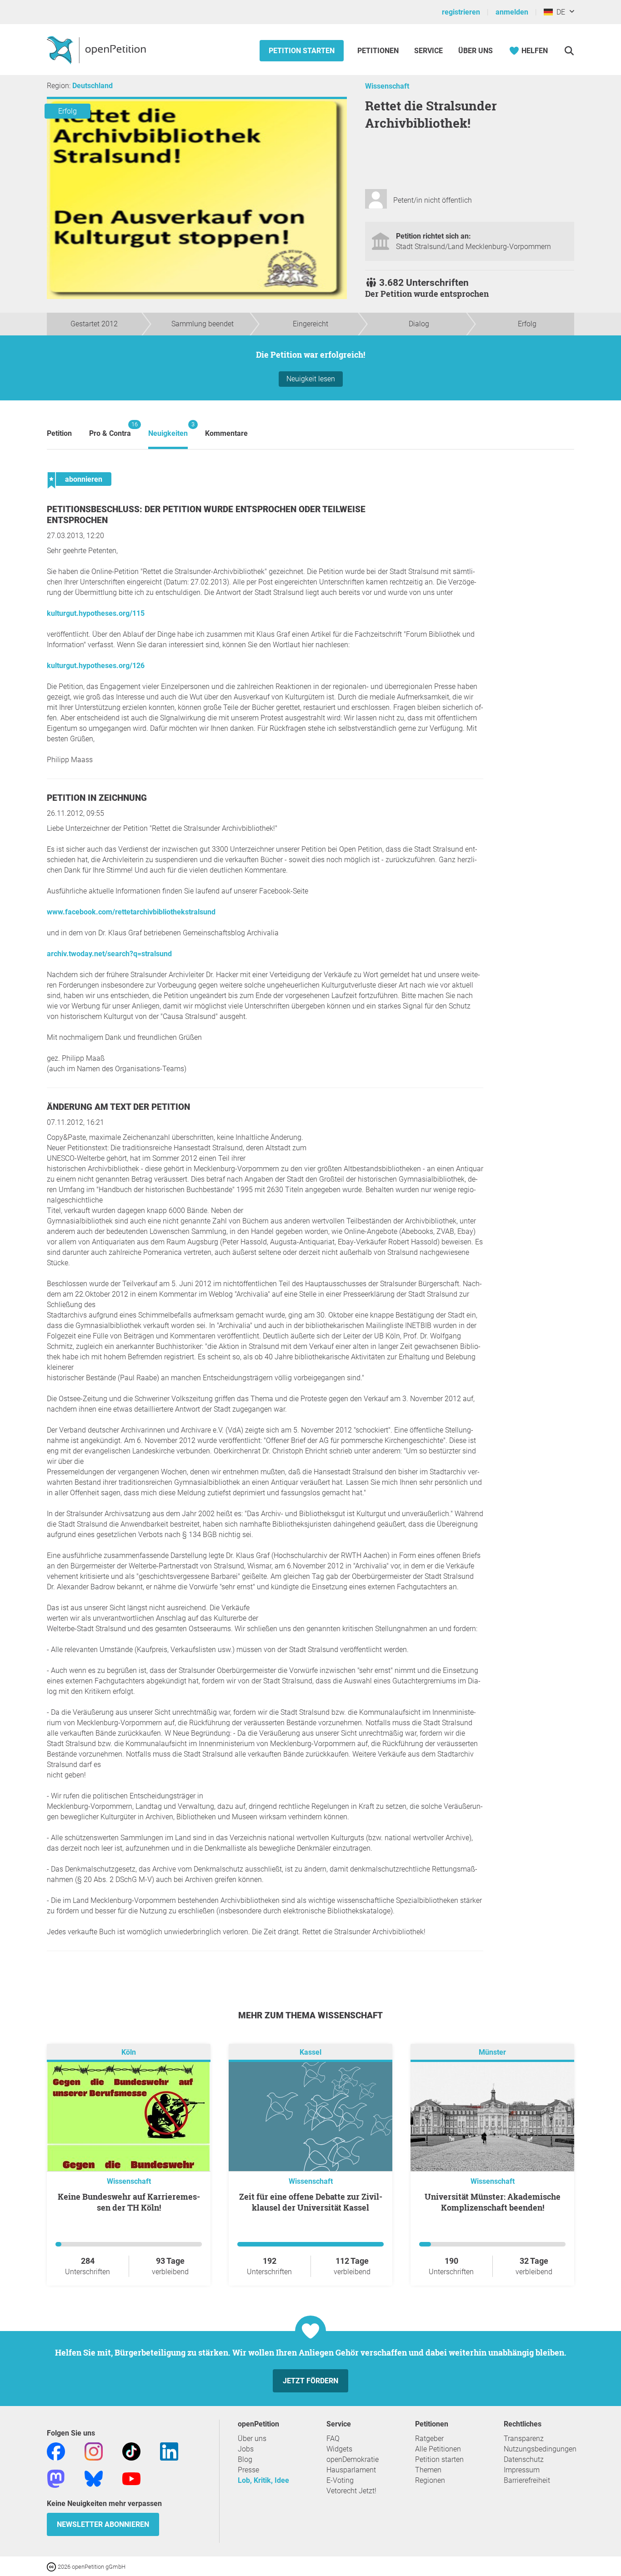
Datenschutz (524, 2459)
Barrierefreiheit (527, 2480)
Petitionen (379, 51)
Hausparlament (351, 2470)
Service (428, 51)
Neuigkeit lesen (311, 379)
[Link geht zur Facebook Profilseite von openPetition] (56, 2451)
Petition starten (302, 51)
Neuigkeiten (168, 429)
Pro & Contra (110, 429)
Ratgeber (429, 2439)
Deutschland (93, 86)
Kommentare (226, 433)
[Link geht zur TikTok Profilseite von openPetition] (131, 2451)
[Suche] (569, 51)
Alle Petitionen (438, 2449)
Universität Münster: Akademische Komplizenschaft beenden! (493, 2202)
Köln (129, 2052)
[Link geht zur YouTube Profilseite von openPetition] (131, 2478)
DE (559, 12)
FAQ (333, 2439)
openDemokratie (353, 2459)
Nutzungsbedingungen (540, 2449)
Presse (248, 2470)
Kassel (310, 2052)
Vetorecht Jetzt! (351, 2491)
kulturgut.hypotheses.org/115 (96, 613)
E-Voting (340, 2480)
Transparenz (524, 2439)
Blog (245, 2459)
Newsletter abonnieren (103, 2524)
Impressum (522, 2470)
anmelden (512, 12)
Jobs (246, 2449)
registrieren (461, 12)
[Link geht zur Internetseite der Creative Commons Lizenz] (52, 2566)
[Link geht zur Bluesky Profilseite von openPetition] (94, 2478)
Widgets (339, 2449)
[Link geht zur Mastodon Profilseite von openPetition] (56, 2478)
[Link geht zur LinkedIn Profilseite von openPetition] (169, 2451)
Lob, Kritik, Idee (263, 2480)
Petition (59, 433)
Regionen (430, 2480)
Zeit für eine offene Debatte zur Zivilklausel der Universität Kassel (311, 2202)
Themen (428, 2470)
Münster (492, 2052)
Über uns (252, 2439)
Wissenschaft (387, 86)
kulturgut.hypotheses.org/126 (96, 666)
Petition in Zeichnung (97, 798)
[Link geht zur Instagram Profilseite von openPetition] (94, 2451)
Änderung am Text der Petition (118, 1107)
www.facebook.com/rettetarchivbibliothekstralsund (131, 912)
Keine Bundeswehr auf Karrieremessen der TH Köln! (129, 2202)
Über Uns (476, 51)
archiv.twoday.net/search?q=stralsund (109, 954)
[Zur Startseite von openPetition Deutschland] (98, 50)
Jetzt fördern (310, 2381)
